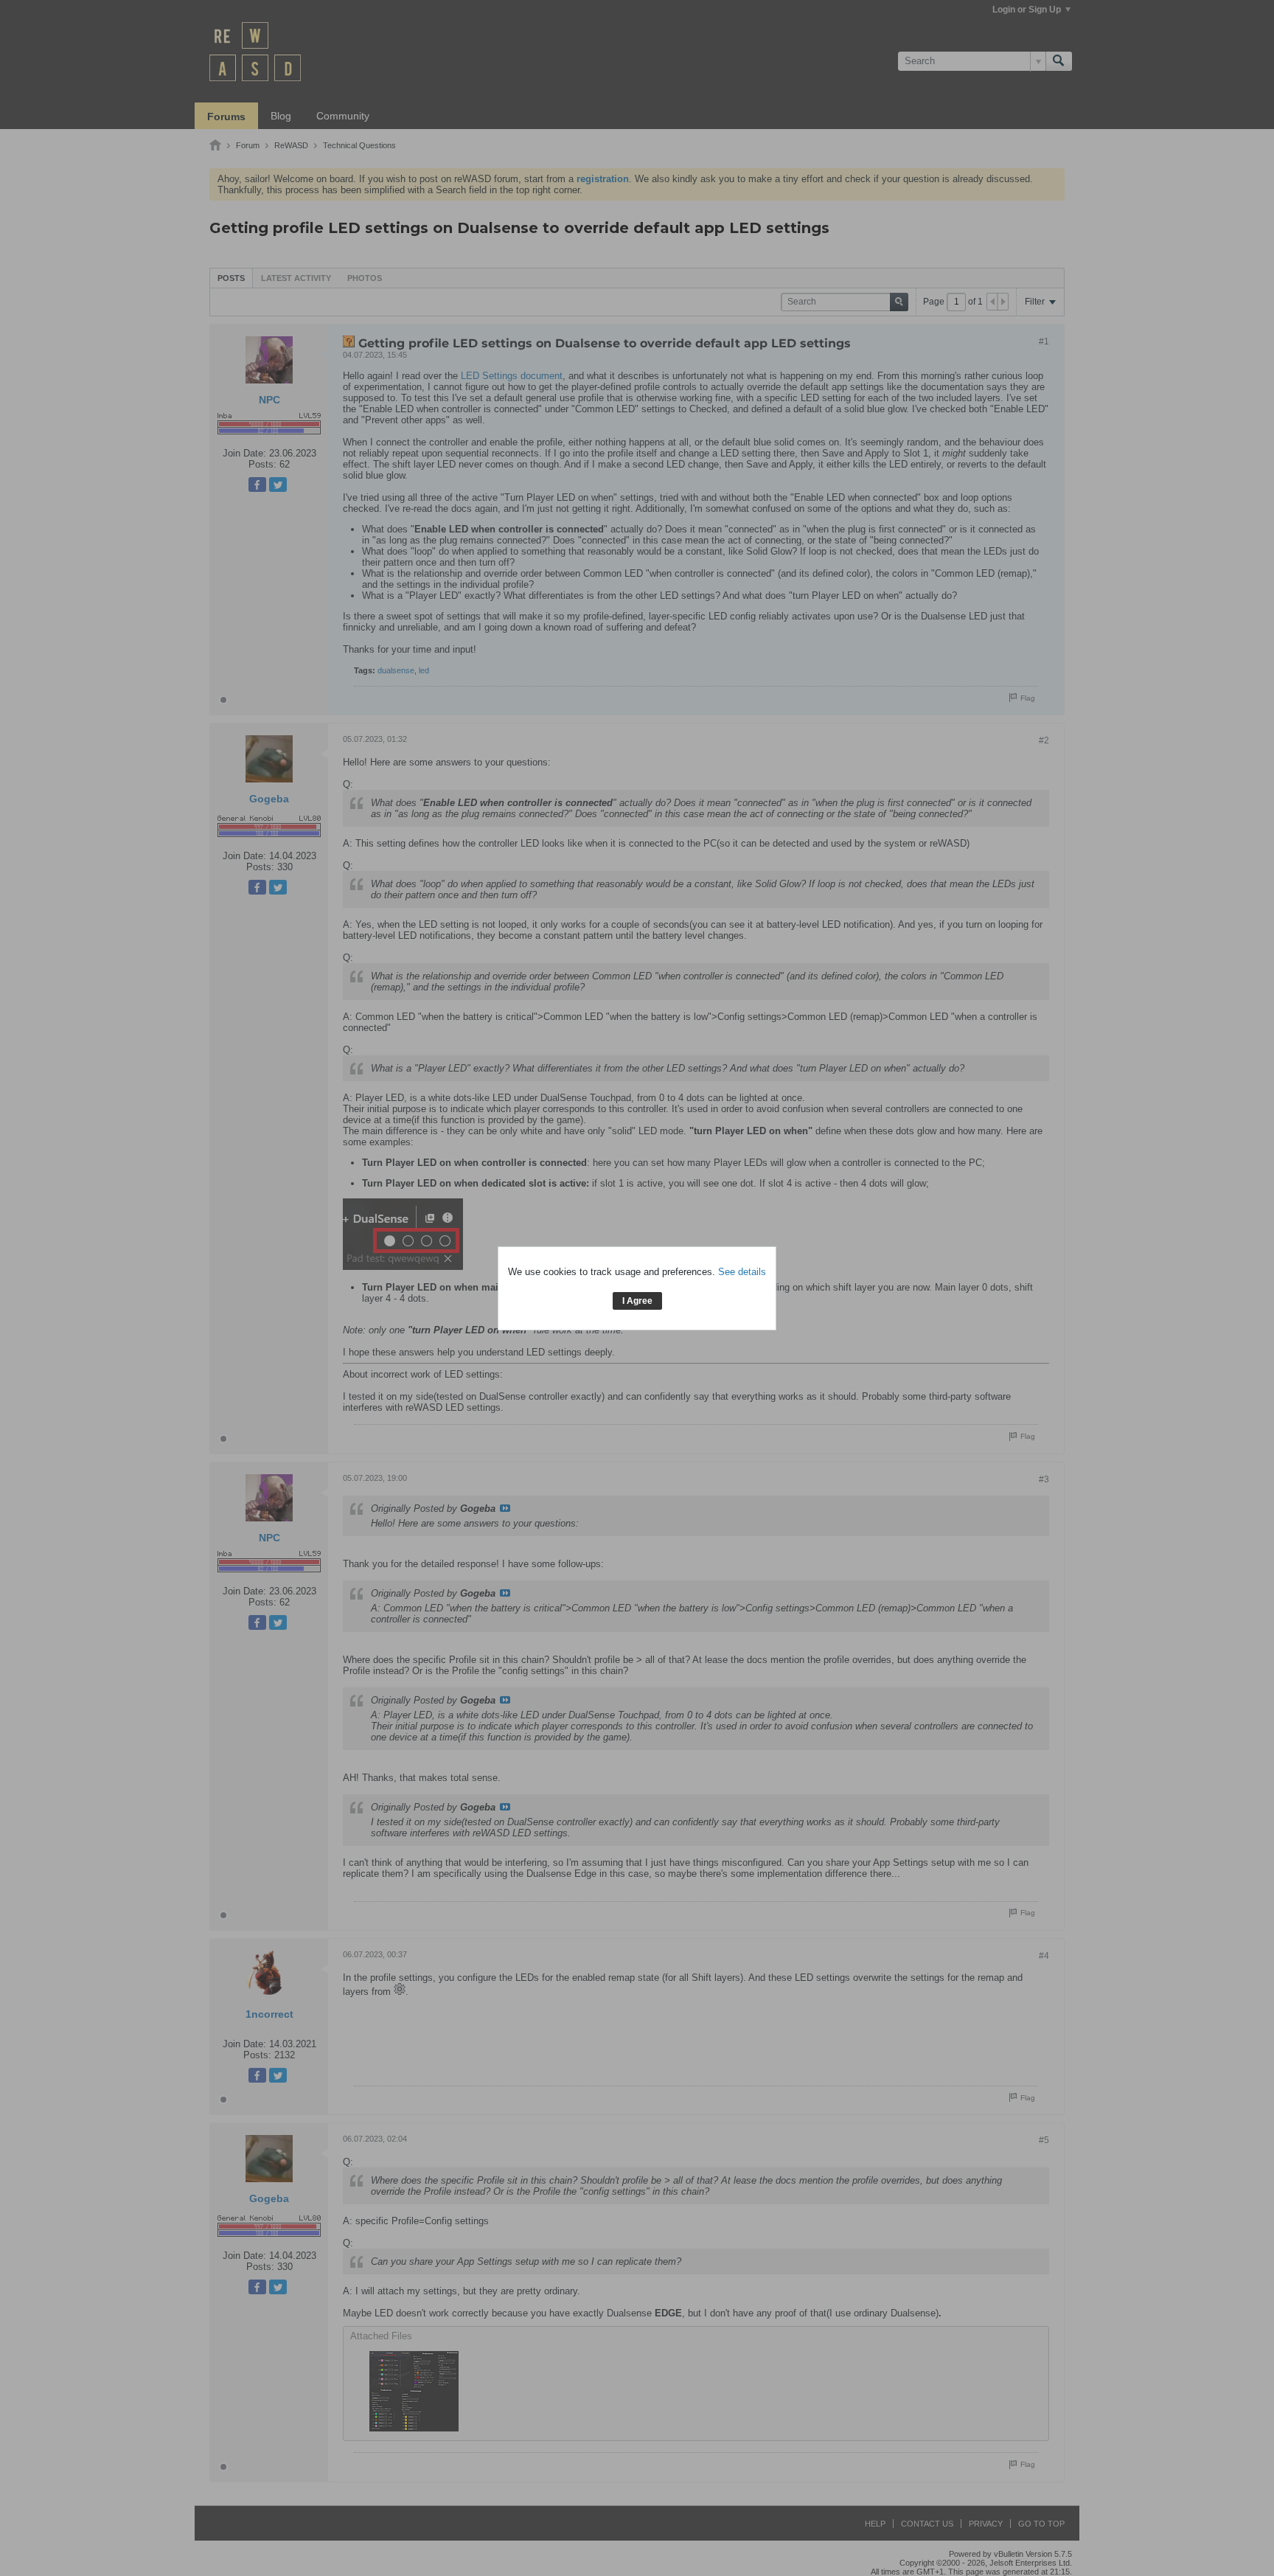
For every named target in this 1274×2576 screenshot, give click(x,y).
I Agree (637, 1301)
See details (742, 1272)
